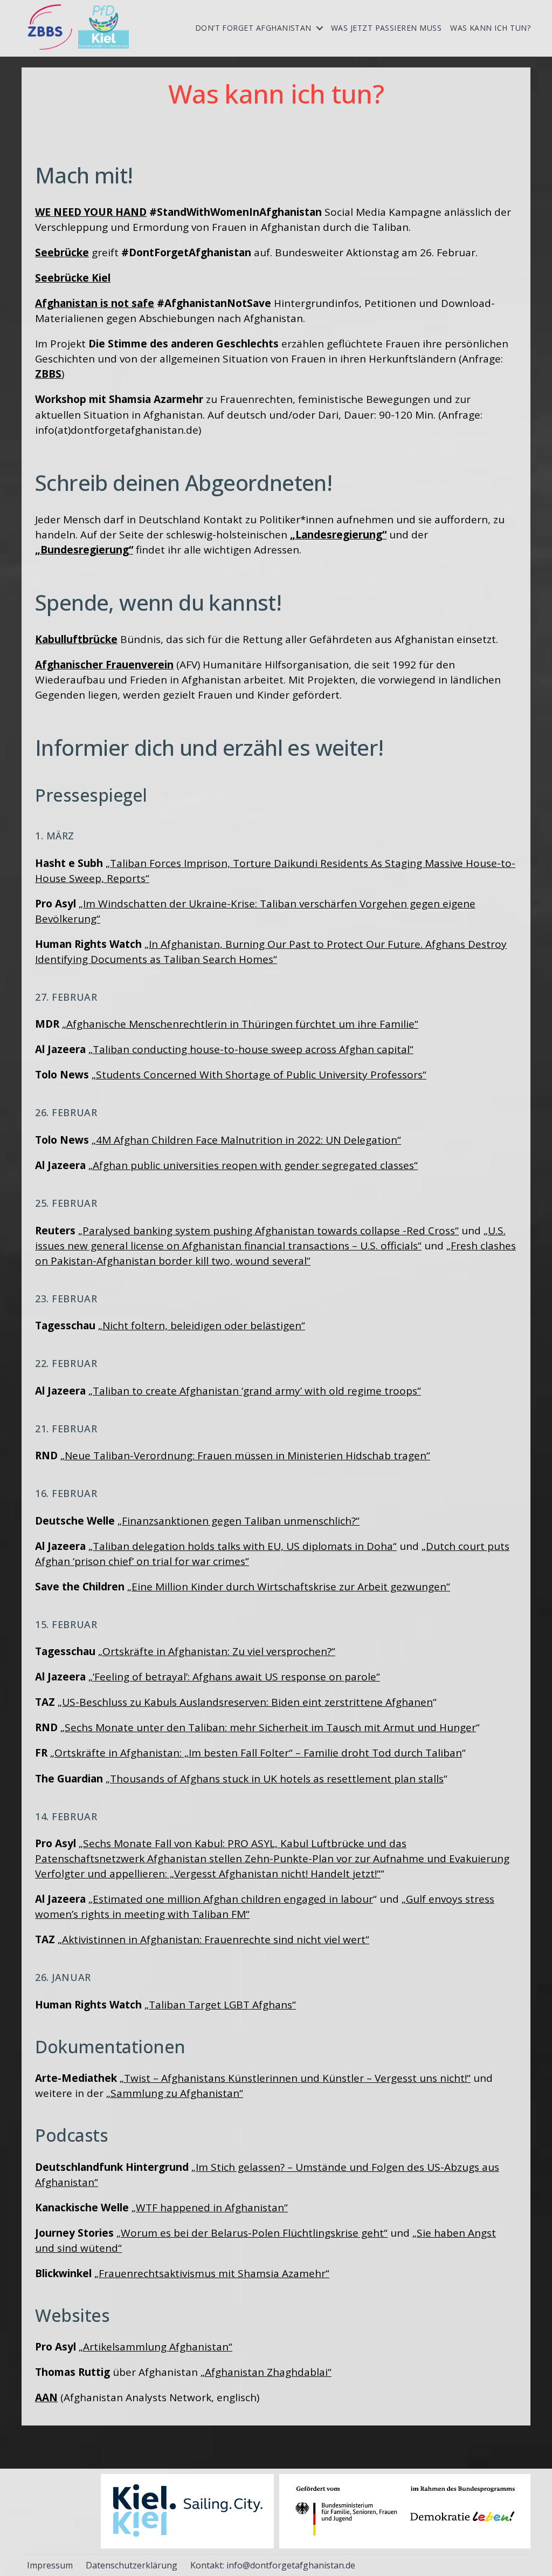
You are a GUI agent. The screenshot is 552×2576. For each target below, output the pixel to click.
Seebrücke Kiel (73, 278)
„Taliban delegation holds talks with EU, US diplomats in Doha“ (243, 1546)
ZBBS (48, 374)
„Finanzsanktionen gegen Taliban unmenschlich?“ (239, 1521)
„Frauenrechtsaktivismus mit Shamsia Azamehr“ (212, 2273)
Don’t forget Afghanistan (253, 28)
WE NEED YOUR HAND (91, 212)
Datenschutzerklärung (132, 2565)
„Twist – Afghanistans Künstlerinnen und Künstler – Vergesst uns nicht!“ (295, 2078)
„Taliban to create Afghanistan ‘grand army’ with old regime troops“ (255, 1391)
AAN (46, 2397)
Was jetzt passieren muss (386, 28)
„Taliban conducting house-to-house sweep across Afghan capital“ (251, 1049)
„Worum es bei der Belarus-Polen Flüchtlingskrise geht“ (252, 2233)
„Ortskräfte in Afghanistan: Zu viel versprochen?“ (217, 1651)
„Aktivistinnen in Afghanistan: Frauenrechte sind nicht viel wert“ (213, 1939)
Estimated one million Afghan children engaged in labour (233, 1899)
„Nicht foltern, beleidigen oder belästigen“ (202, 1325)
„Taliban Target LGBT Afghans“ (220, 2005)
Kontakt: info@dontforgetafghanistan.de (273, 2565)
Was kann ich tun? (490, 28)
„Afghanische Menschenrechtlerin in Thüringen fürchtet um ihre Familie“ (240, 1024)
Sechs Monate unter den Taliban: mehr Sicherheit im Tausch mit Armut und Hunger (270, 1727)
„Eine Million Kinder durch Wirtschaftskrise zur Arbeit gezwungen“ (289, 1587)
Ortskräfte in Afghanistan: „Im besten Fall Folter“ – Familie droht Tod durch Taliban (258, 1753)
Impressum (50, 2565)
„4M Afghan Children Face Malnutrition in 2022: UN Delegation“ (246, 1140)
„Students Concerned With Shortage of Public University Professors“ (259, 1075)
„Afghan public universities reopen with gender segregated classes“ (253, 1165)
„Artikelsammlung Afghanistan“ (156, 2347)
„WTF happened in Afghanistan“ (210, 2208)
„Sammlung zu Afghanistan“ (175, 2093)
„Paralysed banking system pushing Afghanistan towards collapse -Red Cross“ (268, 1231)
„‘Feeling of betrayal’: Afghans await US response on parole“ (234, 1677)
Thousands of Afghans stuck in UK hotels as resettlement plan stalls (277, 1779)
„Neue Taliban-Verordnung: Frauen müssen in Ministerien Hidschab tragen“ (245, 1456)
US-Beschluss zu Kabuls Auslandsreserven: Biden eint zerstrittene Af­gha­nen (247, 1702)
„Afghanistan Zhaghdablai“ (266, 2372)
